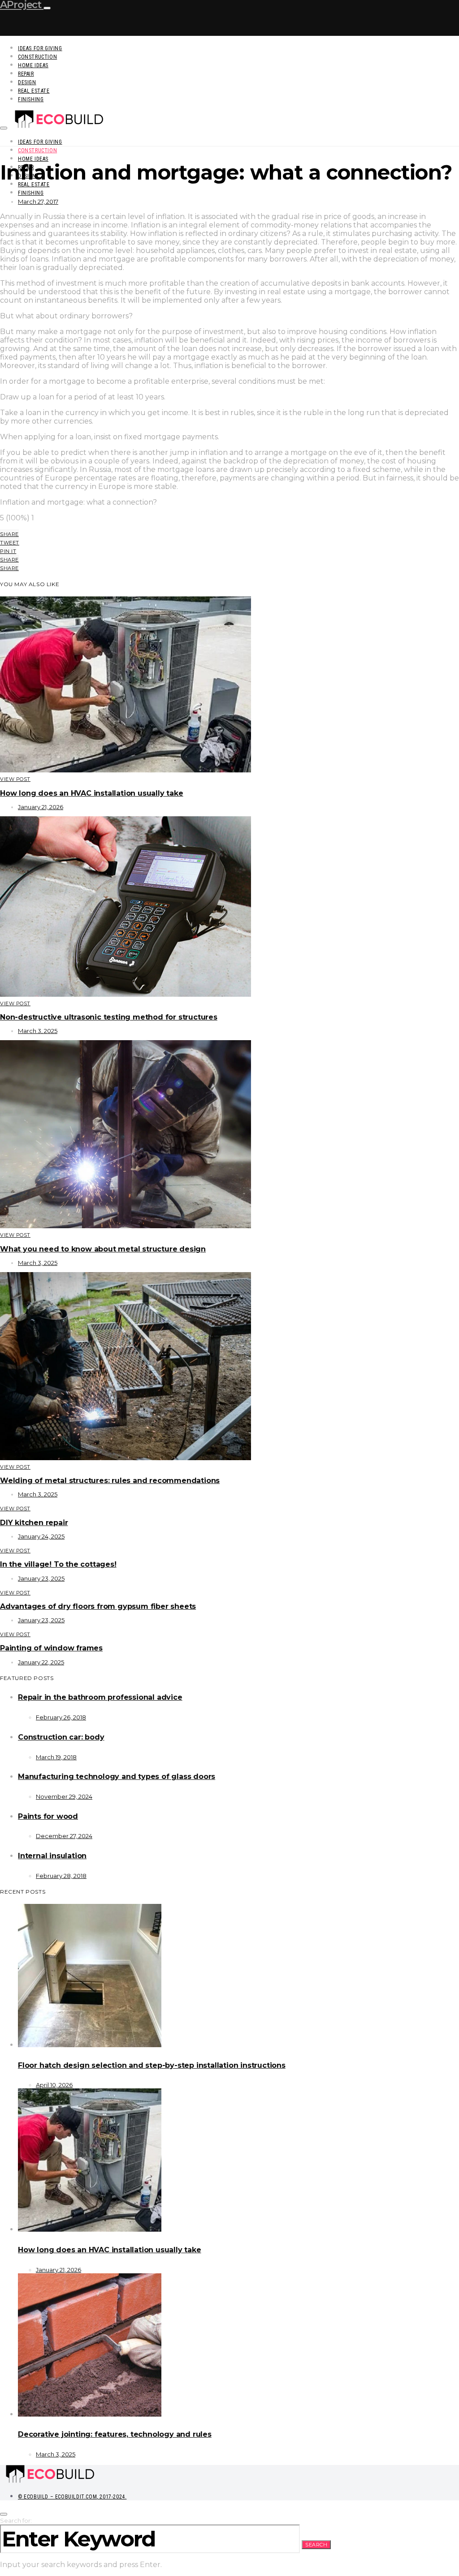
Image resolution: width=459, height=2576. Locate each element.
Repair (26, 74)
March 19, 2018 (56, 1757)
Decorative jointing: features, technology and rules (115, 2434)
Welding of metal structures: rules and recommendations (110, 1481)
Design (27, 82)
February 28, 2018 (61, 1876)
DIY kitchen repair (34, 1523)
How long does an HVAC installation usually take (92, 793)
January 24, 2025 (41, 1536)
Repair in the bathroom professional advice (100, 1697)
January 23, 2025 (41, 1578)
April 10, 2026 (54, 2085)
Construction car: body (61, 1737)
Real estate (34, 91)
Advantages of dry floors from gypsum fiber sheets (98, 1606)
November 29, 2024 (64, 1796)
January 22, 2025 (41, 1662)
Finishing (31, 99)
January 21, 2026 (41, 807)
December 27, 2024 (64, 1836)
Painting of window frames (51, 1648)
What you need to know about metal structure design (103, 1249)
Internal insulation (52, 1856)
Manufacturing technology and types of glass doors (117, 1777)
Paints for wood (48, 1816)
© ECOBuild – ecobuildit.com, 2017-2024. (72, 2497)
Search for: (16, 2520)
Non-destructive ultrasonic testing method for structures (109, 1017)
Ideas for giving (40, 48)
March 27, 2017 (38, 201)
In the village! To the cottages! (58, 1564)
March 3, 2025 (38, 1031)
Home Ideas (33, 65)
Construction (37, 57)
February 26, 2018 (61, 1717)
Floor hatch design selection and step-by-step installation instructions (152, 2065)
